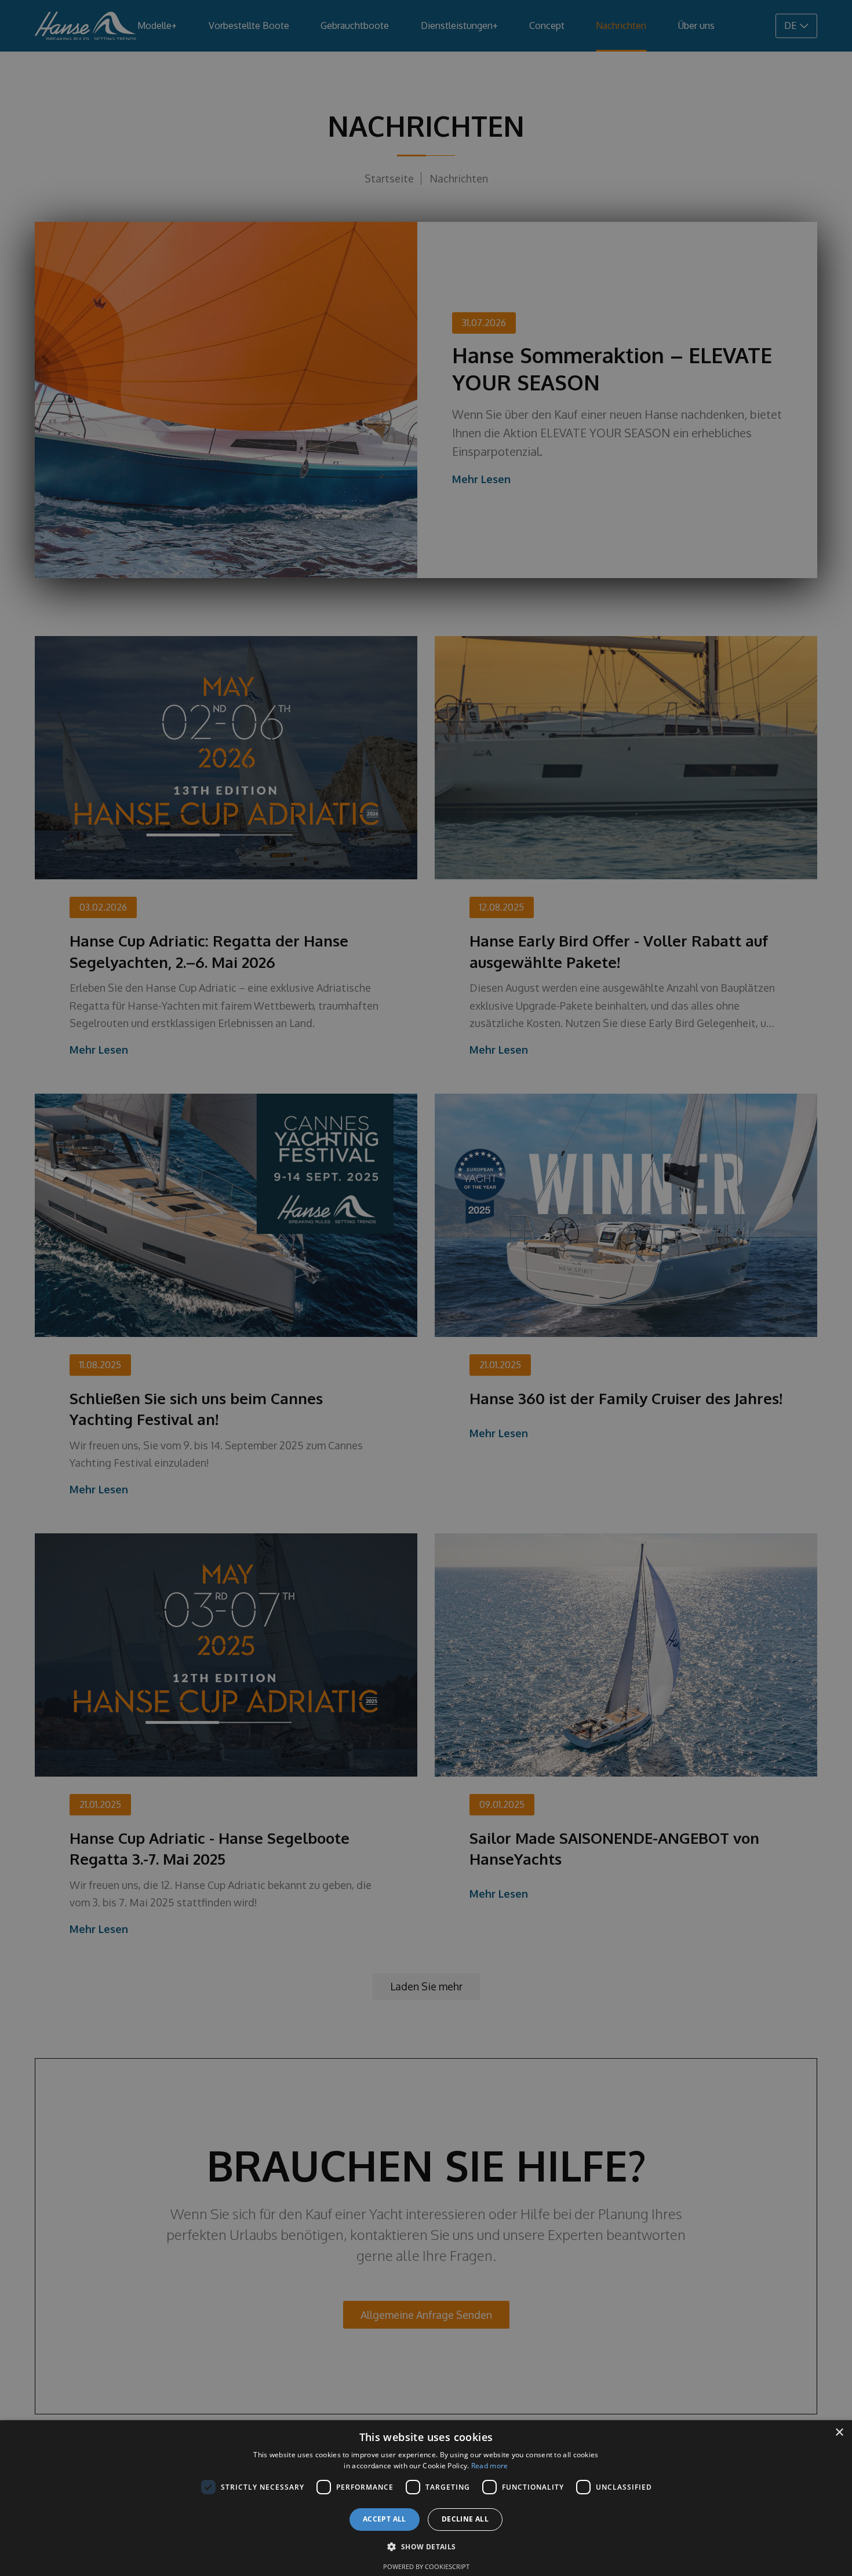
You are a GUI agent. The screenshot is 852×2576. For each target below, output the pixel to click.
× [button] (839, 2433)
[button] (426, 2547)
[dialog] (426, 2498)
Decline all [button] (465, 2519)
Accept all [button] (385, 2519)
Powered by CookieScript (426, 2566)
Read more (490, 2466)
